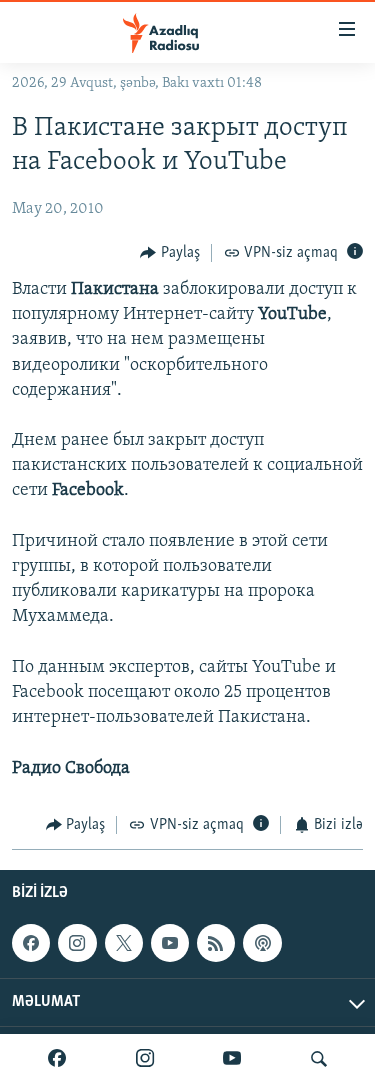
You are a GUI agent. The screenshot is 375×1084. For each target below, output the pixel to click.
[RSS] (216, 943)
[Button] (170, 253)
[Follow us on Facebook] (31, 943)
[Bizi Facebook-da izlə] (57, 1059)
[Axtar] (319, 1059)
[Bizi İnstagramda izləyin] (145, 1059)
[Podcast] (262, 943)
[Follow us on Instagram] (77, 943)
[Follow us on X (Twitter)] (124, 943)
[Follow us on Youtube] (170, 943)
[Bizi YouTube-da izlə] (232, 1059)
